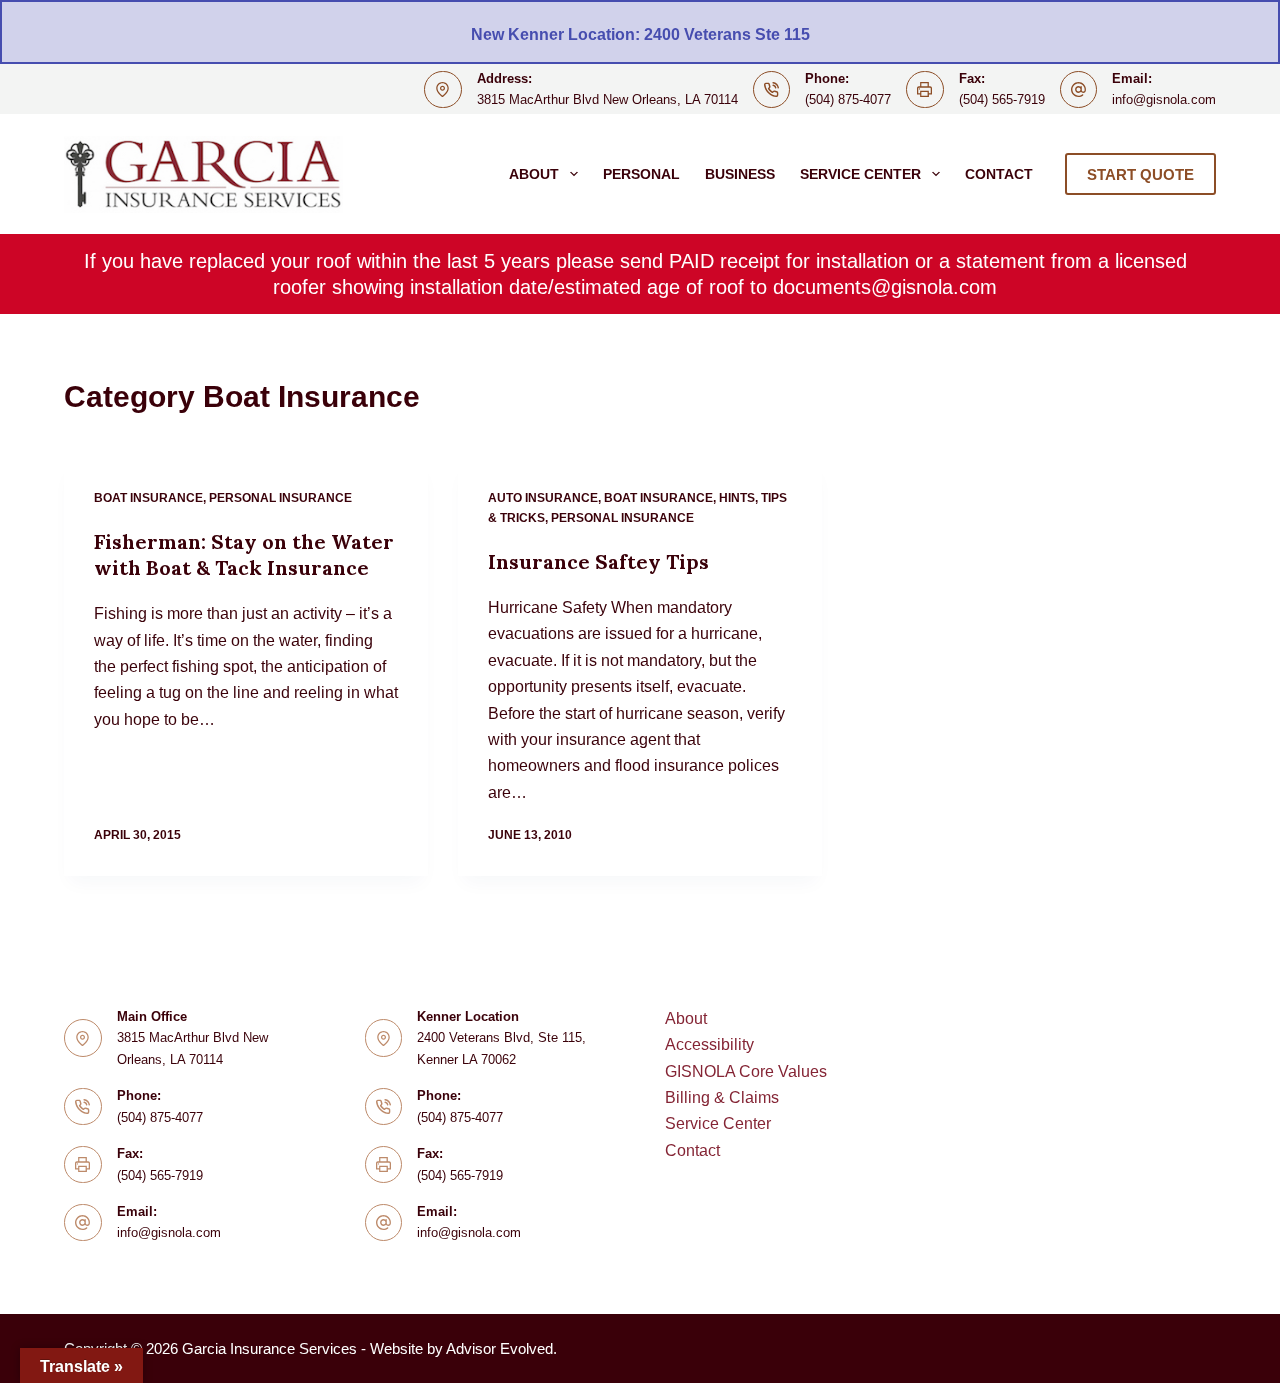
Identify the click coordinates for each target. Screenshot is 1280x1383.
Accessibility (709, 1044)
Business (740, 174)
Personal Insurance (280, 498)
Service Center (860, 174)
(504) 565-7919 (1002, 99)
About (534, 174)
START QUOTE (1140, 174)
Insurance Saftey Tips (598, 561)
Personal (641, 174)
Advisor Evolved (499, 1348)
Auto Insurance (543, 498)
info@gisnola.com (1164, 99)
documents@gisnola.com (885, 287)
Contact (999, 174)
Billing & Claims (722, 1097)
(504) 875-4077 (848, 99)
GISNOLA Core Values (746, 1071)
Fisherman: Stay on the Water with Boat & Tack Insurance (244, 554)
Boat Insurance (148, 498)
